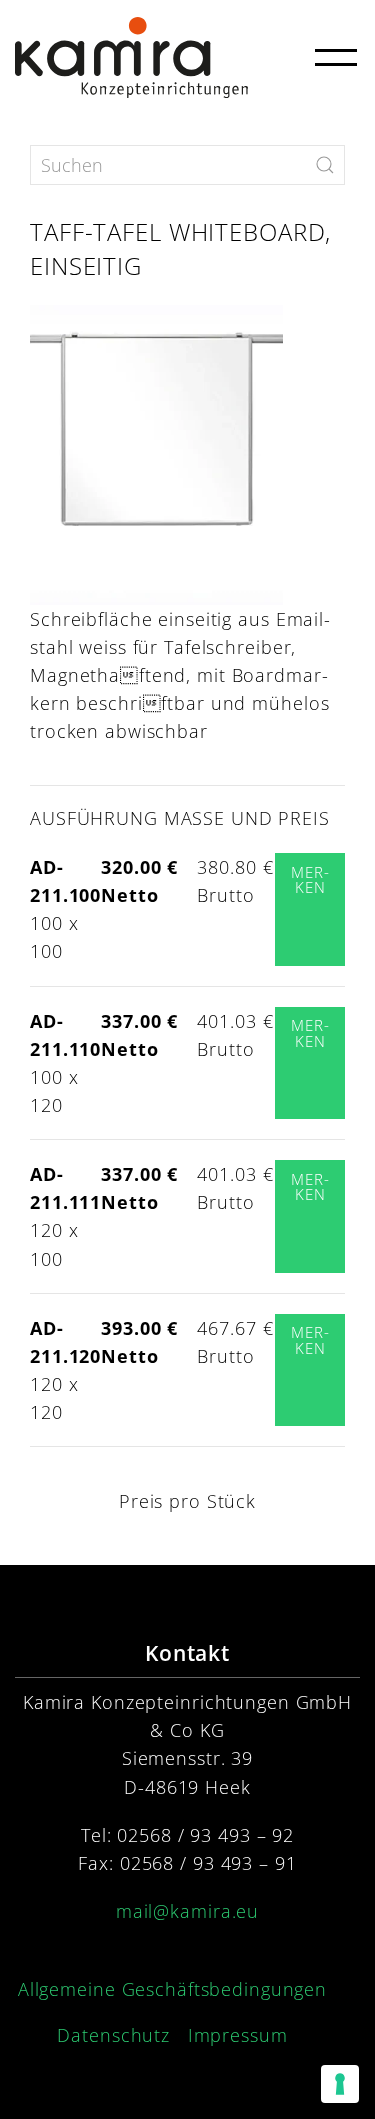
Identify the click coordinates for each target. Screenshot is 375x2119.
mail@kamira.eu (187, 1911)
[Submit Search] (325, 165)
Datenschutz (113, 2035)
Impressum (238, 2035)
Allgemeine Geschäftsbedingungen (172, 1989)
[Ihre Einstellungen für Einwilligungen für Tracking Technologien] (340, 2084)
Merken (310, 880)
